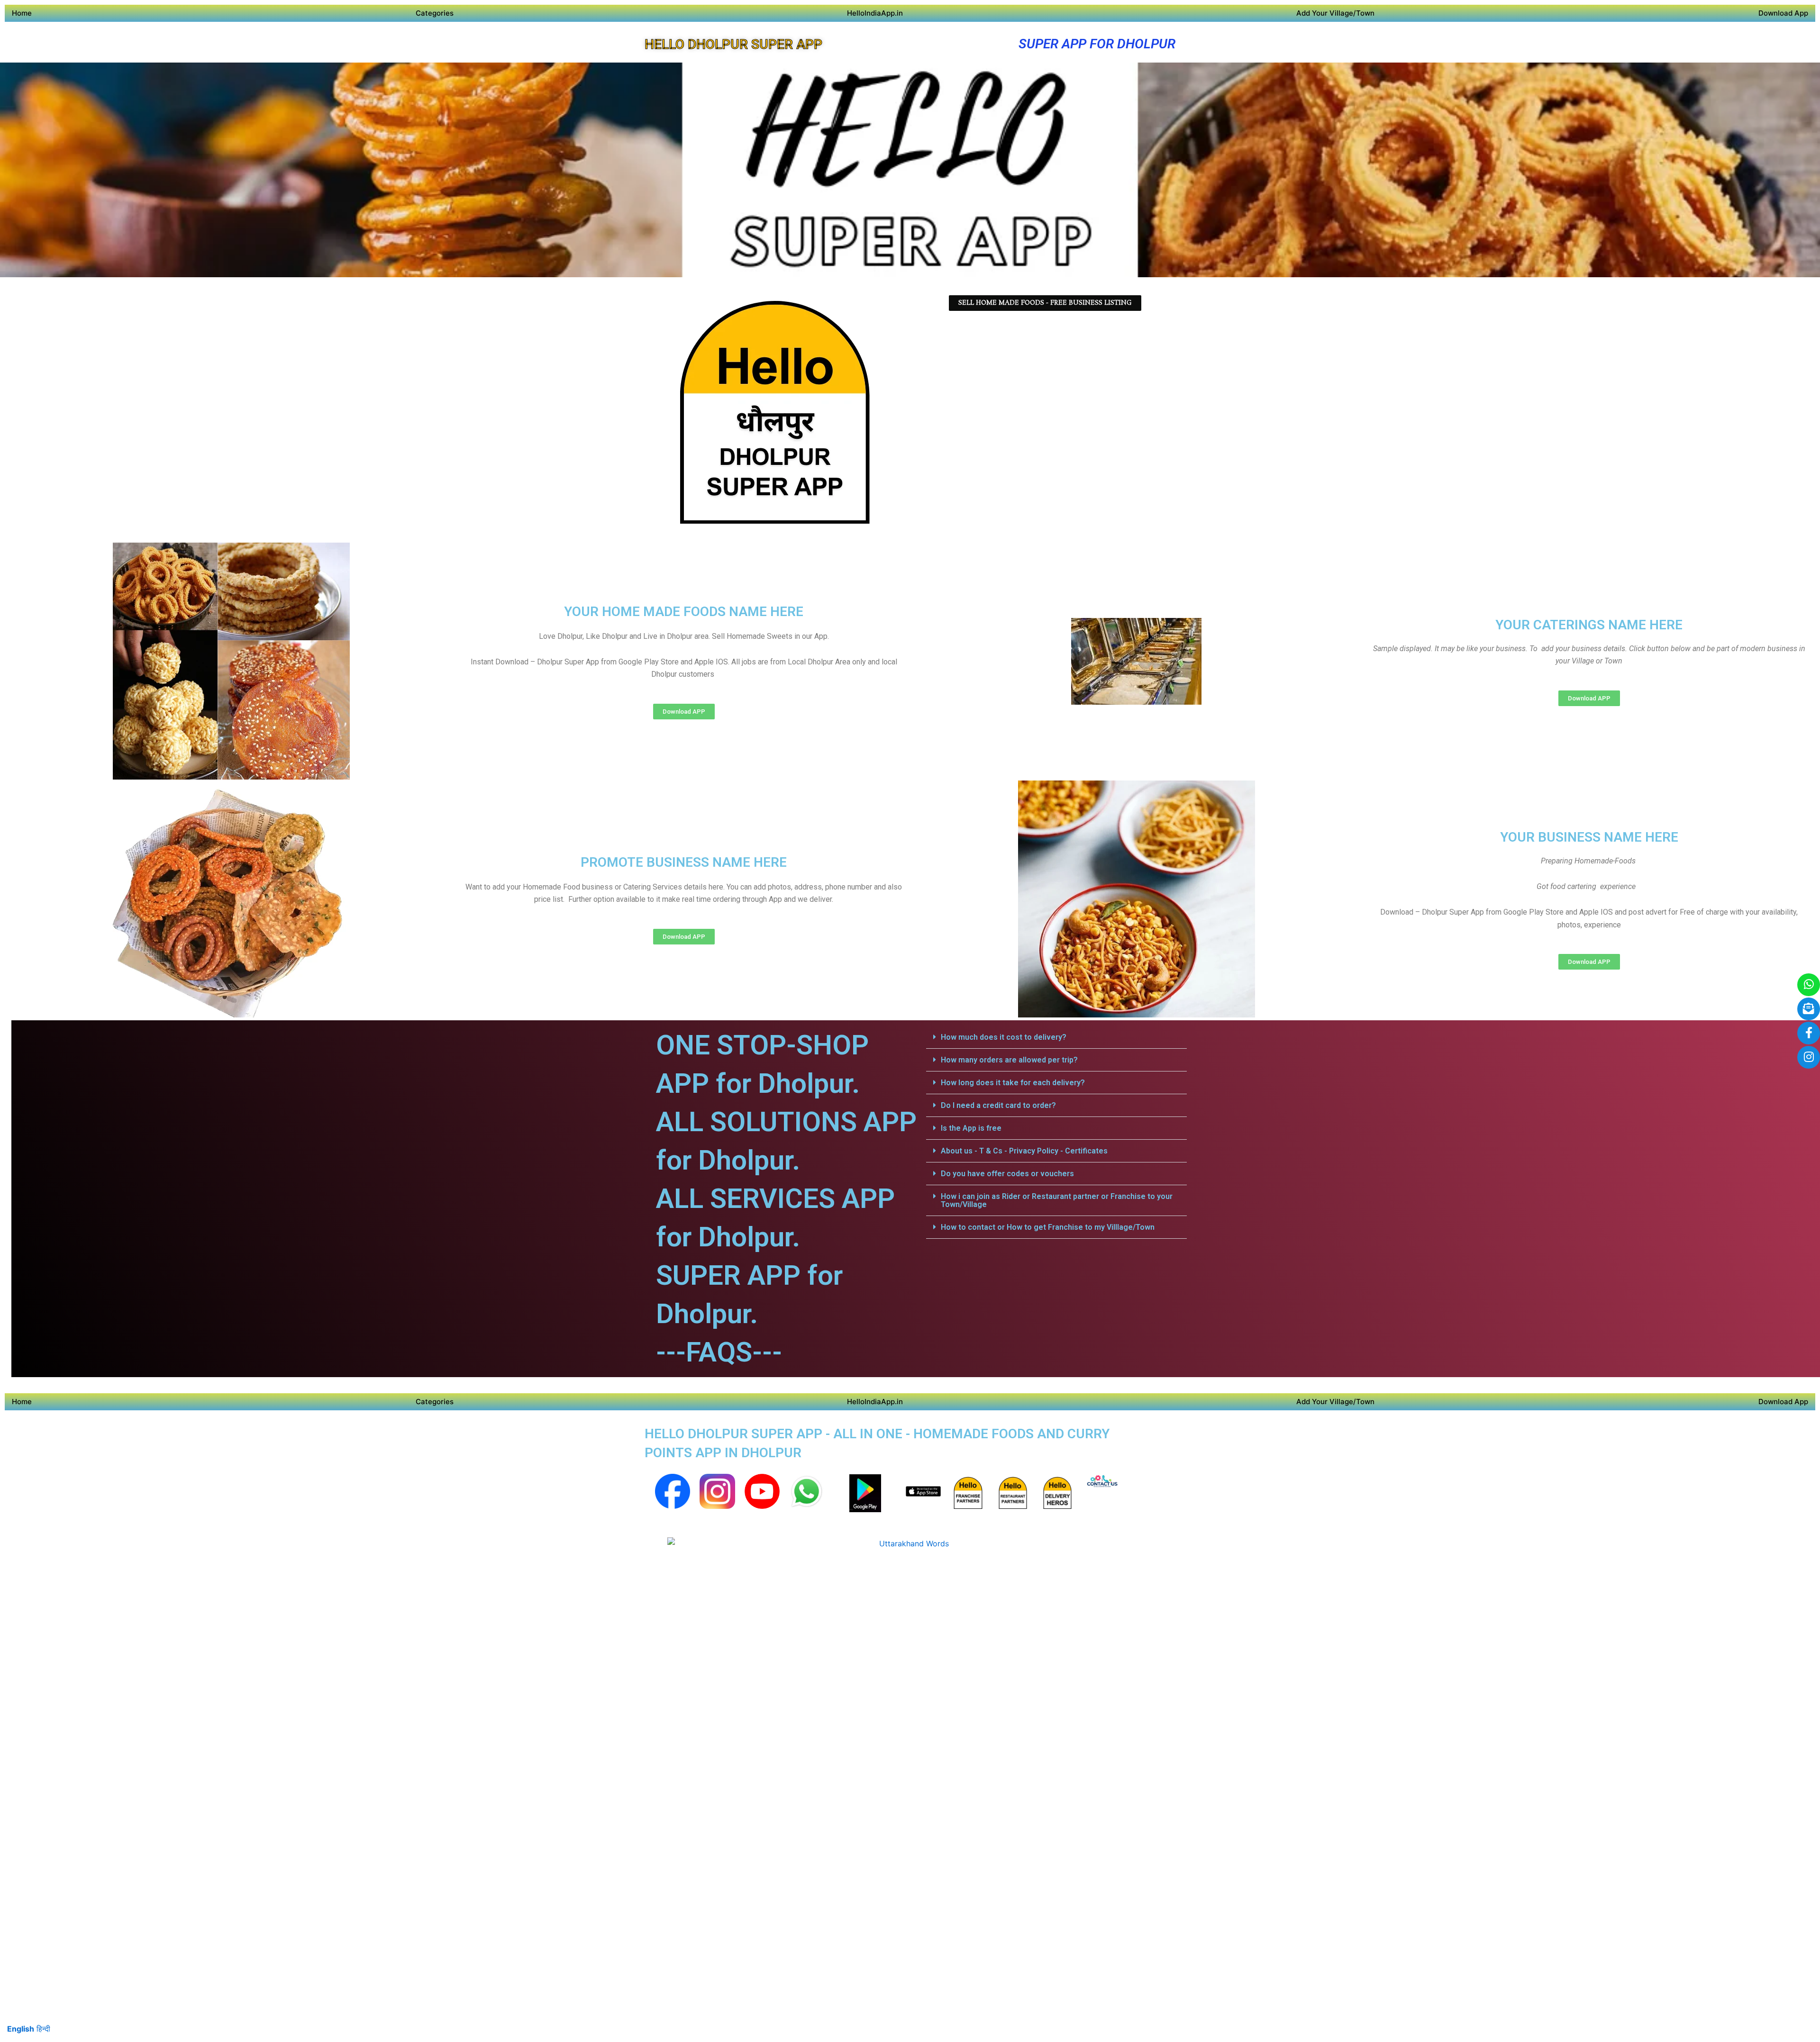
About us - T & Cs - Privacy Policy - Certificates (1024, 1151)
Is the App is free (971, 1128)
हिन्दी (43, 2029)
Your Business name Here (1589, 837)
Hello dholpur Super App (733, 44)
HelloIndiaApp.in (875, 13)
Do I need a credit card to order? (998, 1105)
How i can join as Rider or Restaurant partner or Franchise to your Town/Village (1057, 1200)
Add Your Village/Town (1335, 13)
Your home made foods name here (684, 612)
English (21, 2029)
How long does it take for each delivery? (1013, 1083)
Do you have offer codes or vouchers (1007, 1174)
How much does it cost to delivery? (1004, 1037)
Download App (1783, 13)
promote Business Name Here (684, 862)
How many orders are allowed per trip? (1009, 1060)
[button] (1056, 1037)
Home (22, 13)
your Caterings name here (1589, 625)
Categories (435, 13)
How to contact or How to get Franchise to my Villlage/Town (1048, 1227)
